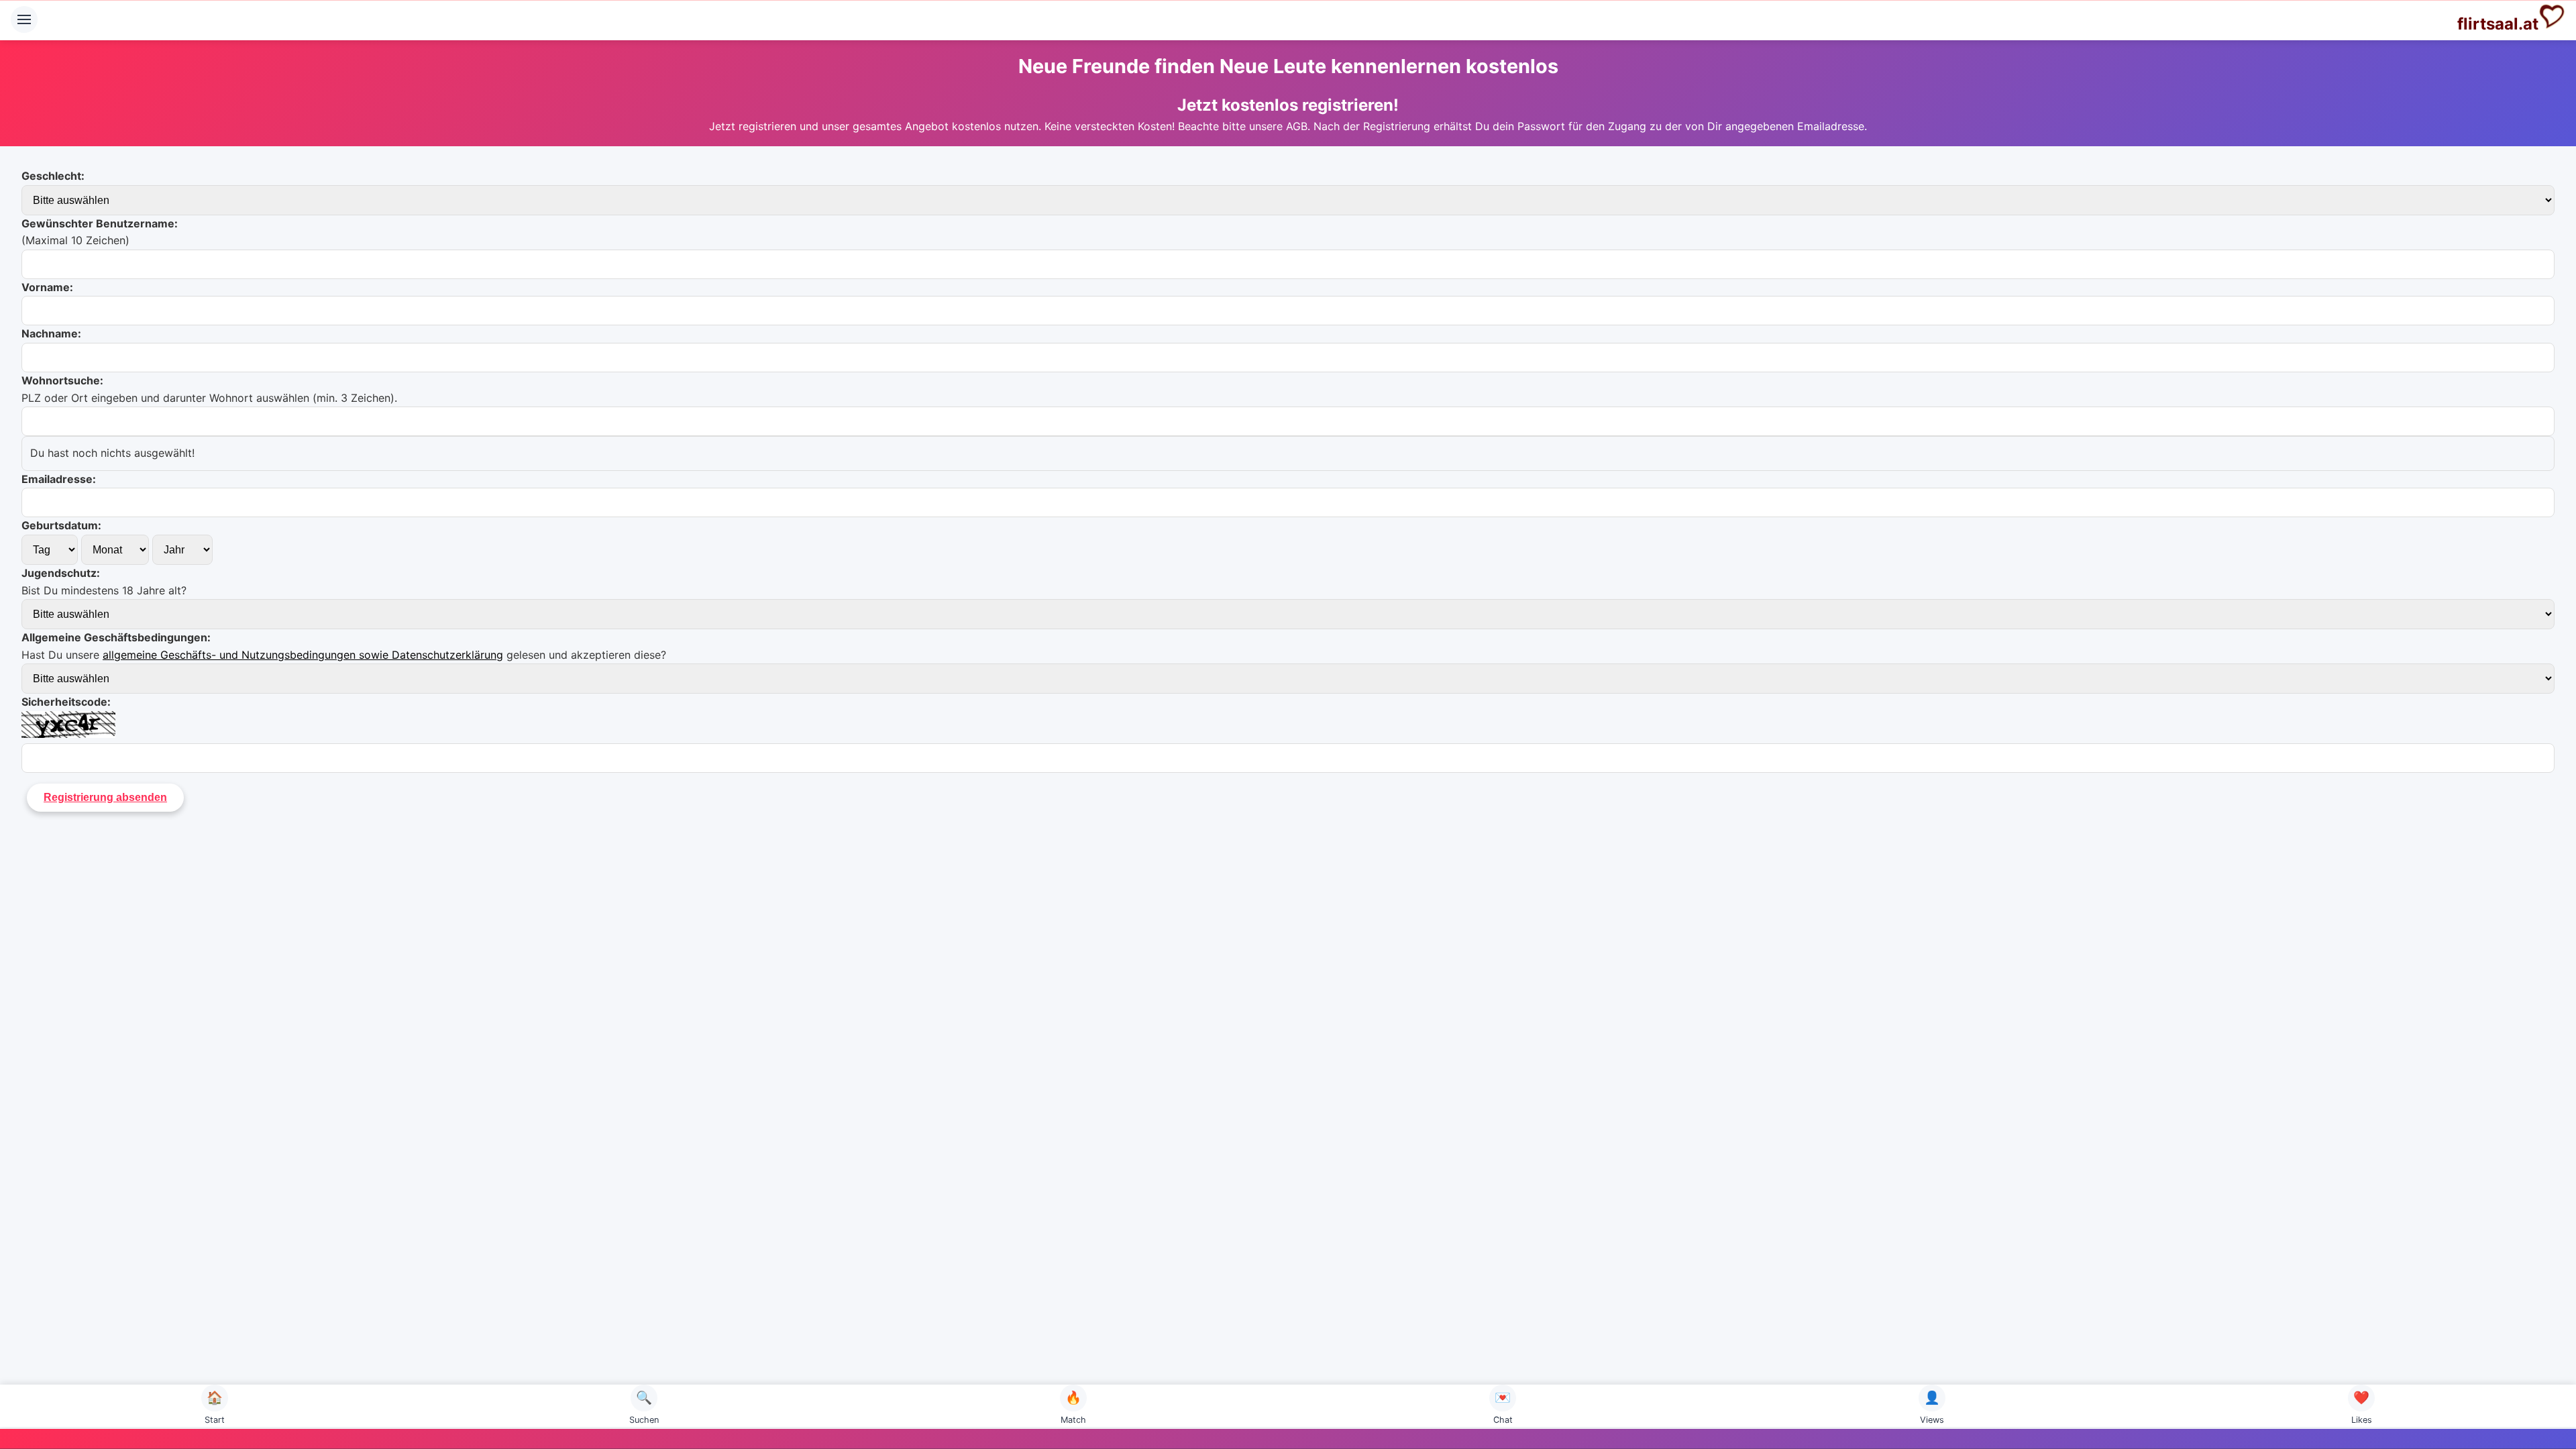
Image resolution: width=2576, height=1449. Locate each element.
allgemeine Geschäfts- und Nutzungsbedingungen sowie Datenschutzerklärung (303, 655)
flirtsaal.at (2498, 24)
